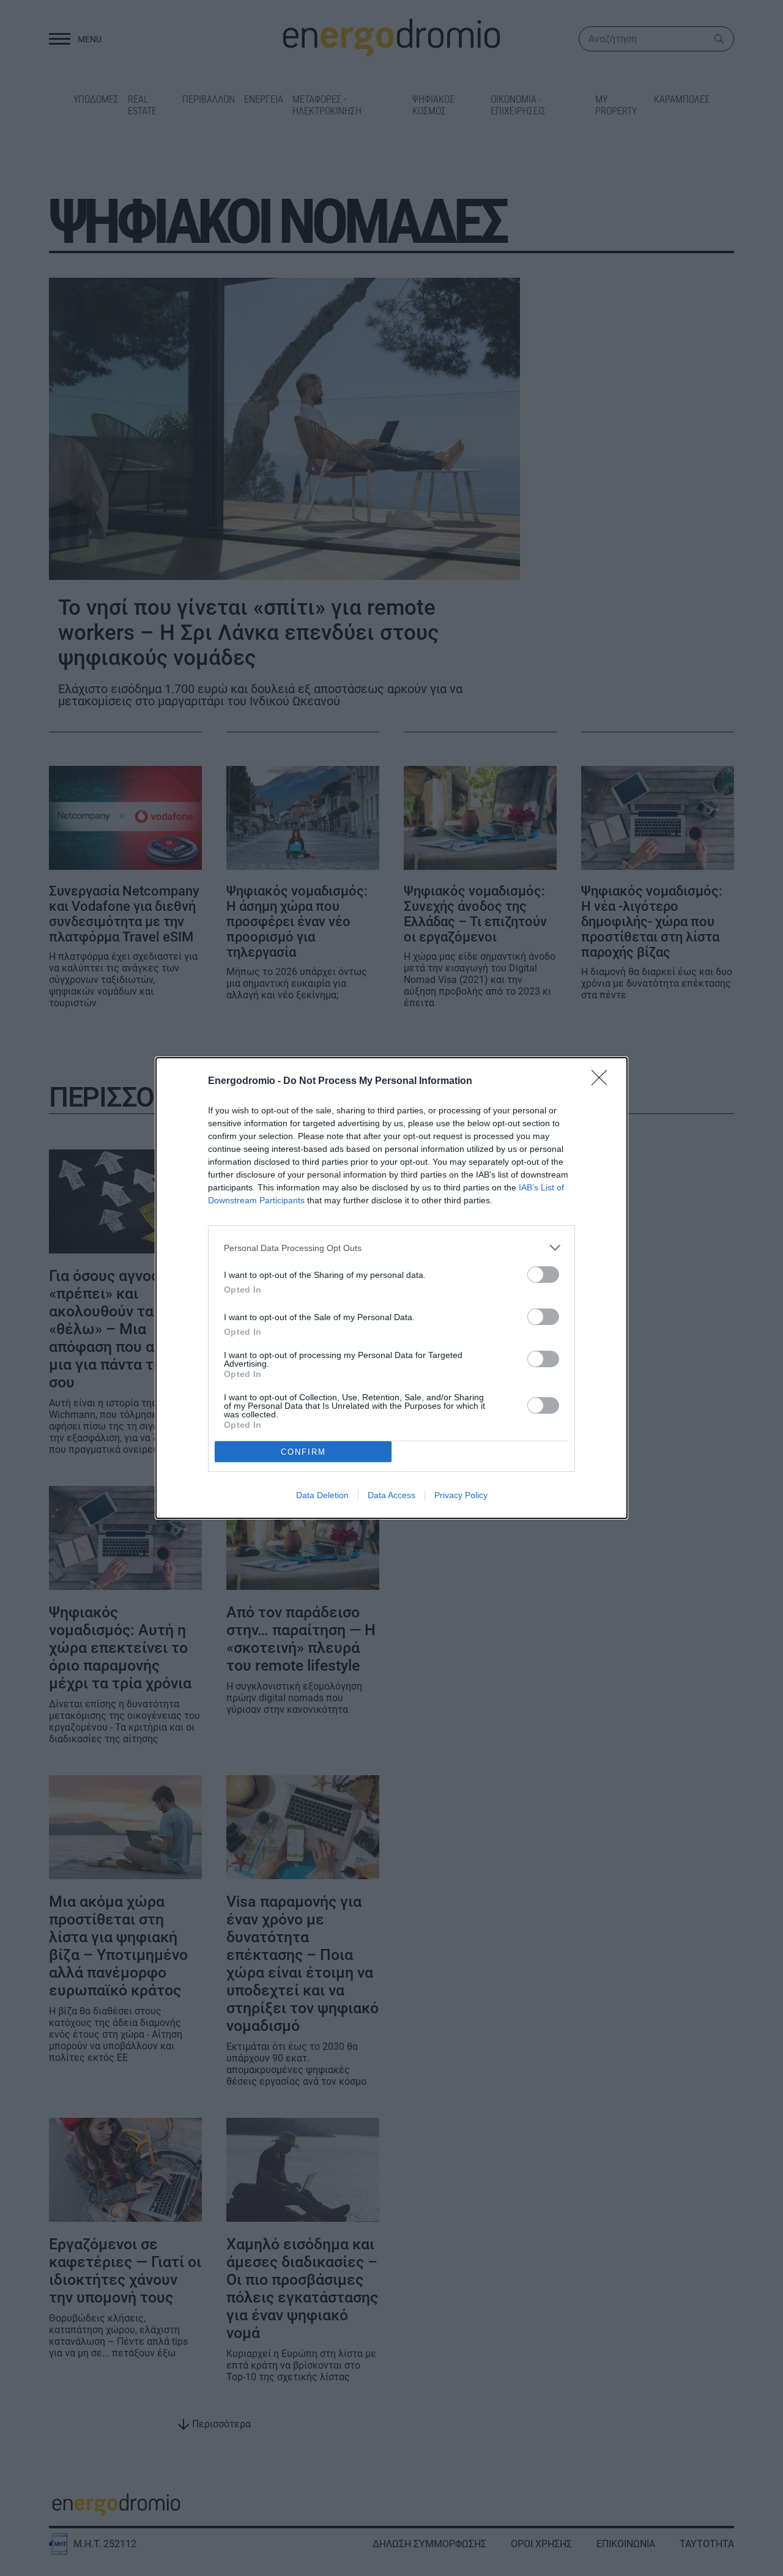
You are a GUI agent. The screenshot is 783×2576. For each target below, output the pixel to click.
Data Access (391, 1495)
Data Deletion (322, 1495)
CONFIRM (303, 1452)
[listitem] (391, 1248)
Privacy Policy (461, 1495)
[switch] (543, 1275)
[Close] (603, 1082)
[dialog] (391, 1288)
